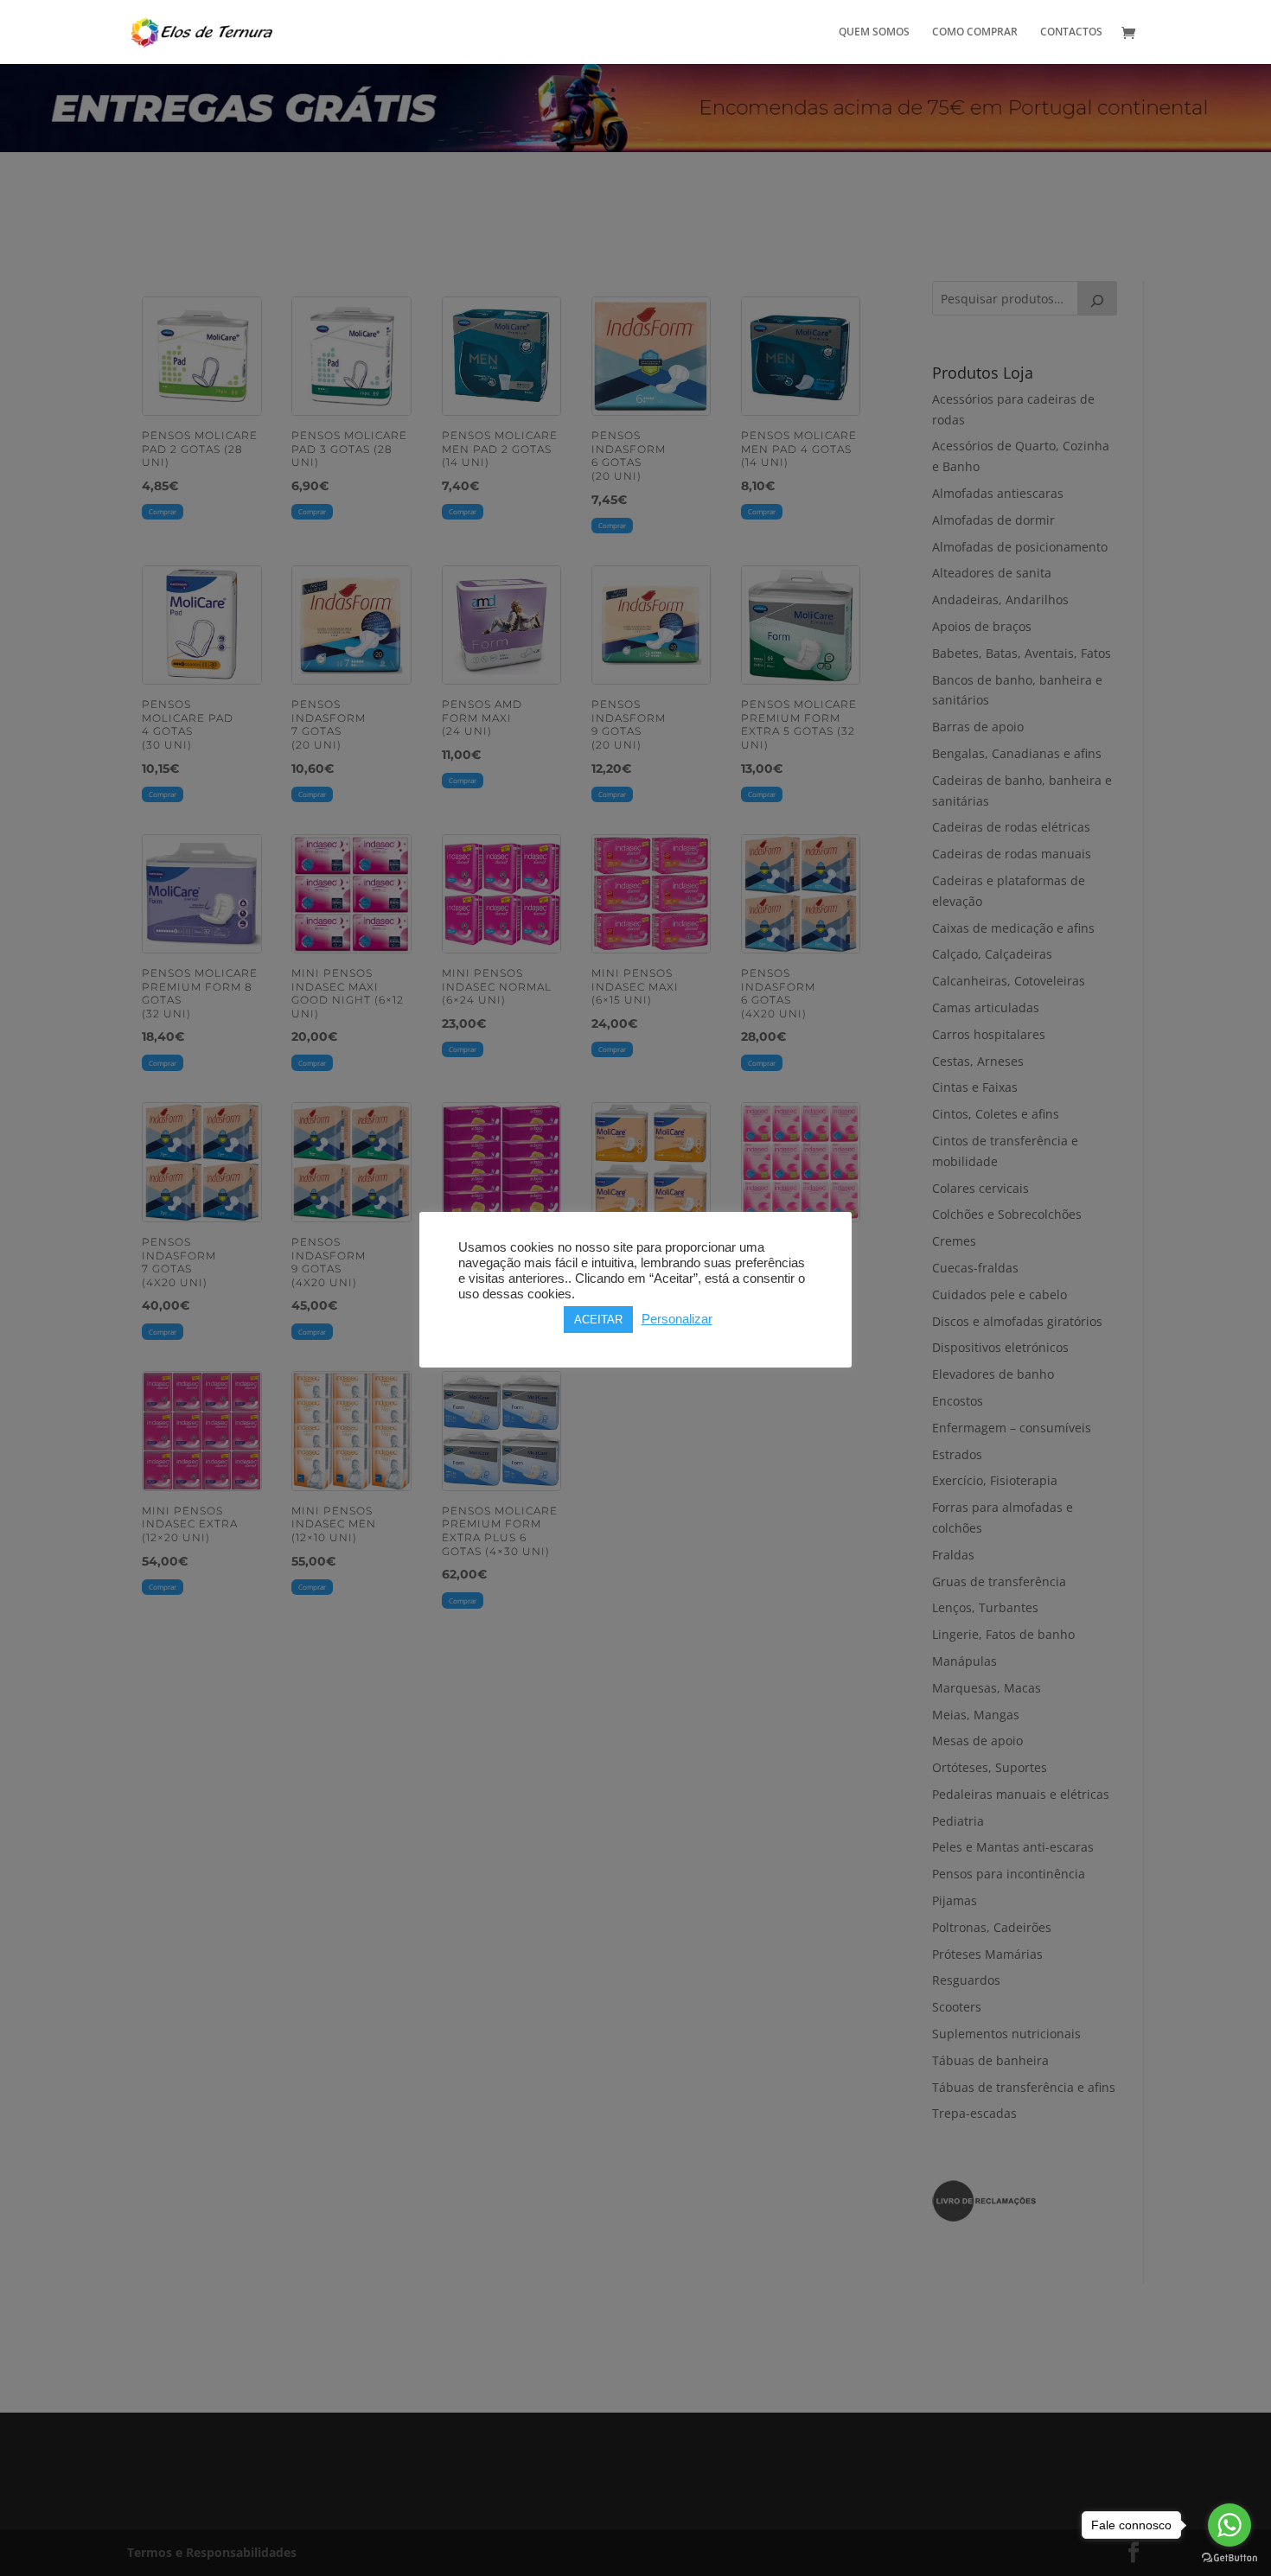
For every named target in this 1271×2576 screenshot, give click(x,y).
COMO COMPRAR (975, 32)
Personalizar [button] (677, 1319)
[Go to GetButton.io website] (1229, 2558)
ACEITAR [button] (598, 1320)
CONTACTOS (1071, 32)
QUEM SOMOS (874, 32)
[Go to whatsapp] (1229, 2525)
